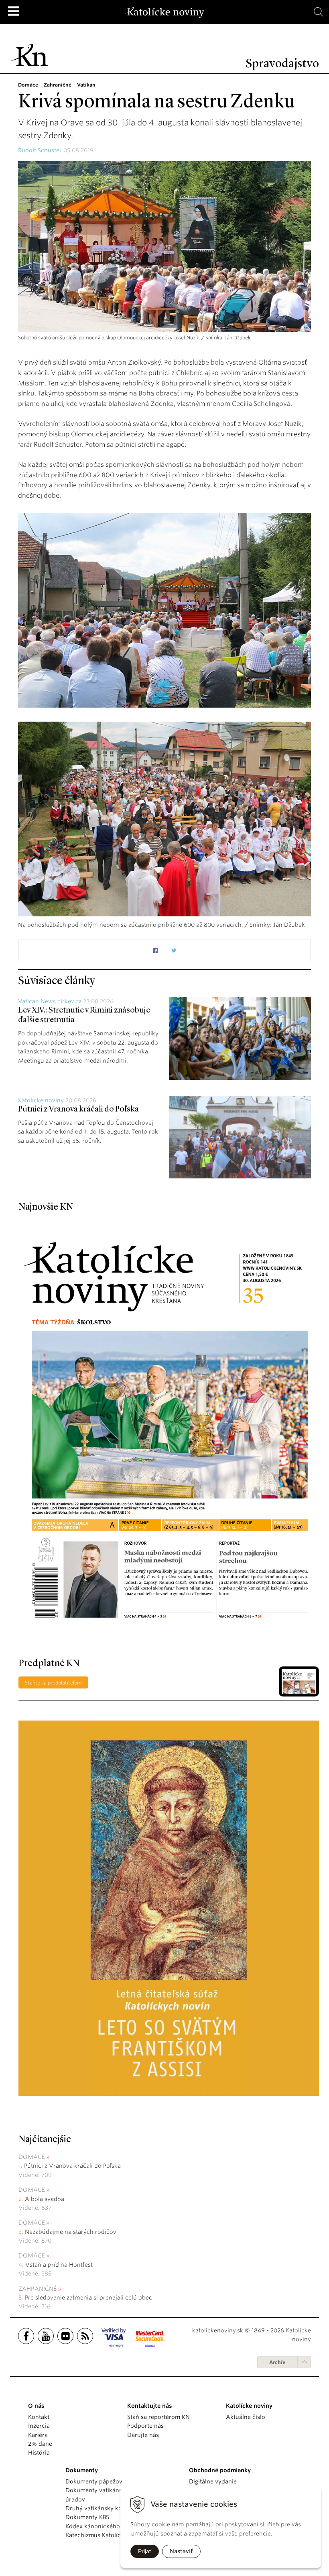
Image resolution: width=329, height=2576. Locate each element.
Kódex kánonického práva (101, 2526)
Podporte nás (145, 2426)
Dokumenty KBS (87, 2517)
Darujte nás (143, 2435)
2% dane (40, 2444)
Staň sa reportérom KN (158, 2417)
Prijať (145, 2551)
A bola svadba (45, 2199)
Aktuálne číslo (246, 2417)
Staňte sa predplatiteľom (53, 1683)
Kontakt (39, 2417)
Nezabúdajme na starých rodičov (71, 2232)
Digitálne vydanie (213, 2481)
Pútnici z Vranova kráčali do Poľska (78, 1109)
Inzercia (39, 2426)
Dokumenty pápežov (94, 2481)
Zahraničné (38, 2289)
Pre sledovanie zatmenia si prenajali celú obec (89, 2298)
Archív (277, 2362)
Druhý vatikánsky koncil (99, 2508)
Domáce (32, 2157)
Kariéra (38, 2435)
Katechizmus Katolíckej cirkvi (106, 2535)
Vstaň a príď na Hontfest (59, 2265)
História (39, 2453)
